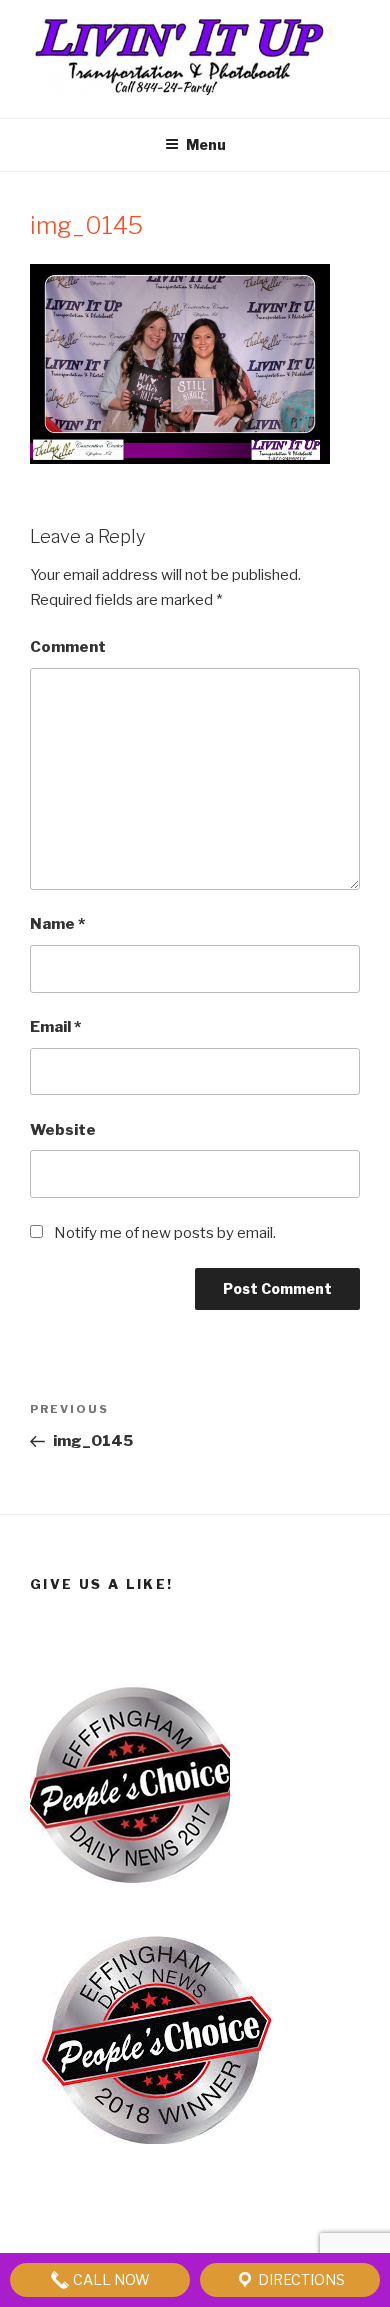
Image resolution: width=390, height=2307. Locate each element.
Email (55, 1027)
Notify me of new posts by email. (165, 1233)
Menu (206, 144)
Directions (300, 2279)
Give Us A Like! (101, 1584)
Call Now (110, 2279)
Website (63, 1130)
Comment (68, 647)
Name (57, 924)
